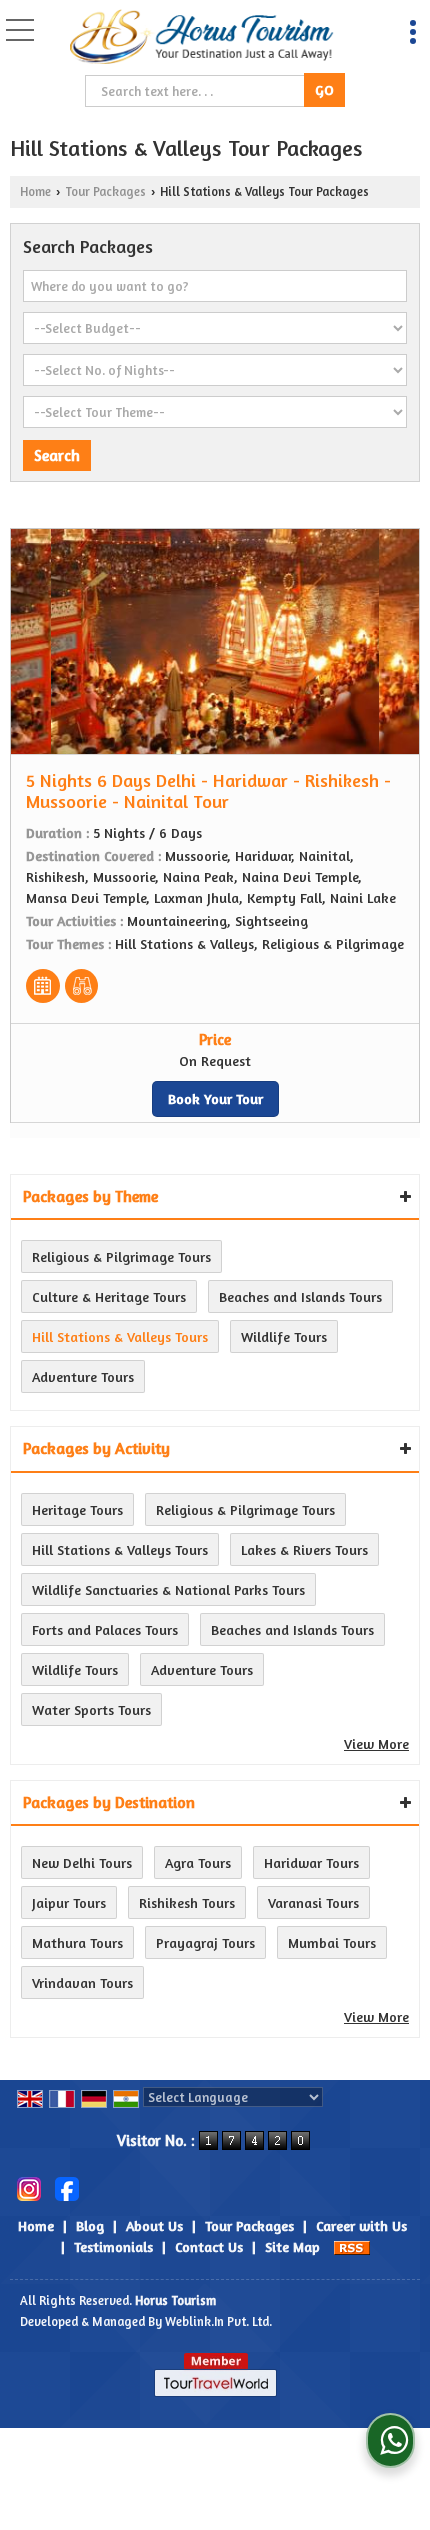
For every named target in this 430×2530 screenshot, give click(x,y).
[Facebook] (67, 2186)
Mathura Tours (77, 1942)
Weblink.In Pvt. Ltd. (218, 2321)
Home (35, 191)
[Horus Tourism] (202, 38)
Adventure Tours (83, 1376)
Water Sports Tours (91, 1709)
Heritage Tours (77, 1509)
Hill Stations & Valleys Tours (120, 1336)
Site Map (292, 2246)
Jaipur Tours (69, 1902)
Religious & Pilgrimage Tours (121, 1256)
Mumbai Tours (332, 1942)
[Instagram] (29, 2186)
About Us (154, 2225)
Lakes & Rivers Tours (304, 1549)
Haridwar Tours (311, 1862)
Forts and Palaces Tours (105, 1629)
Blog (90, 2225)
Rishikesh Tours (187, 1902)
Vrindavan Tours (82, 1982)
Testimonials (113, 2246)
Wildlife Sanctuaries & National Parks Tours (168, 1589)
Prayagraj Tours (205, 1942)
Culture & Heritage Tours (109, 1296)
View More (376, 1743)
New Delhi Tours (82, 1862)
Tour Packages (105, 191)
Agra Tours (198, 1862)
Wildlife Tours (284, 1336)
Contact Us (209, 2246)
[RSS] (352, 2246)
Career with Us (361, 2225)
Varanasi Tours (313, 1902)
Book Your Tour (215, 1098)
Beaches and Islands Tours (300, 1296)
